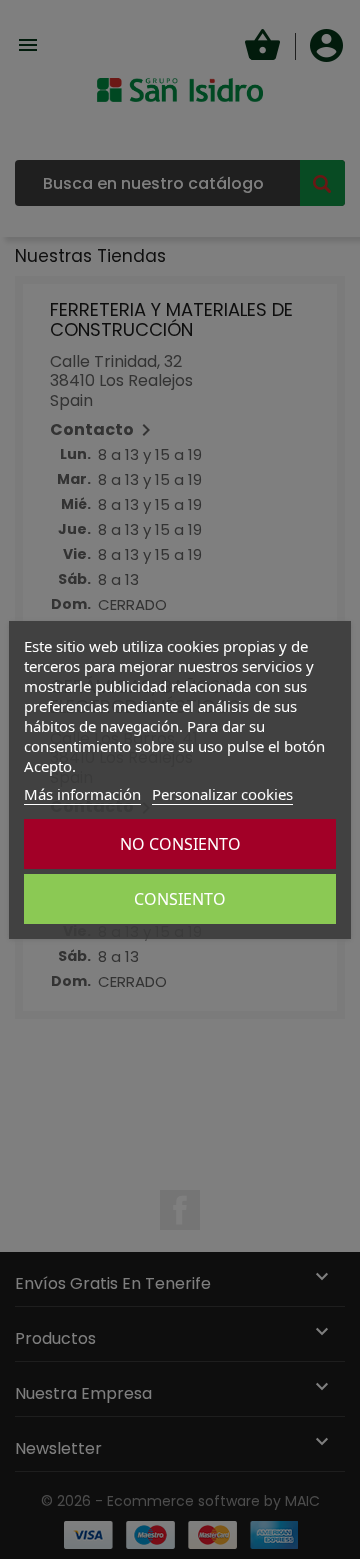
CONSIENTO (180, 899)
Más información (82, 794)
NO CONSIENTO (180, 844)
